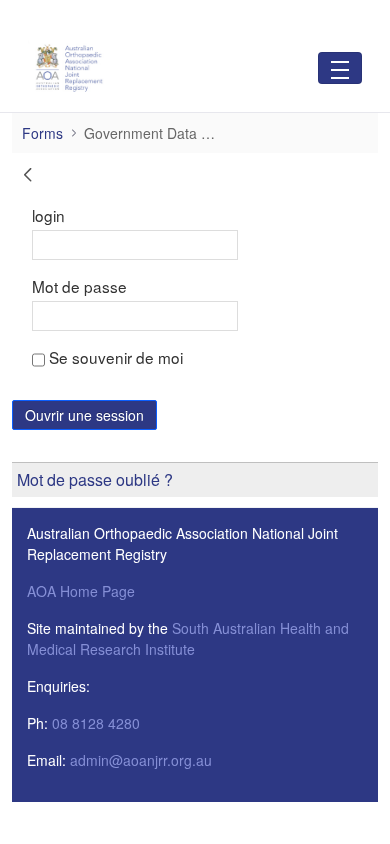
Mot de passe (79, 286)
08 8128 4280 (96, 723)
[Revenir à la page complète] (28, 177)
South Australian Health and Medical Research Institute (188, 638)
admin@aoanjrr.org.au (141, 760)
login (48, 215)
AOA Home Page (81, 591)
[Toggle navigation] (340, 67)
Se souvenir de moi (114, 357)
